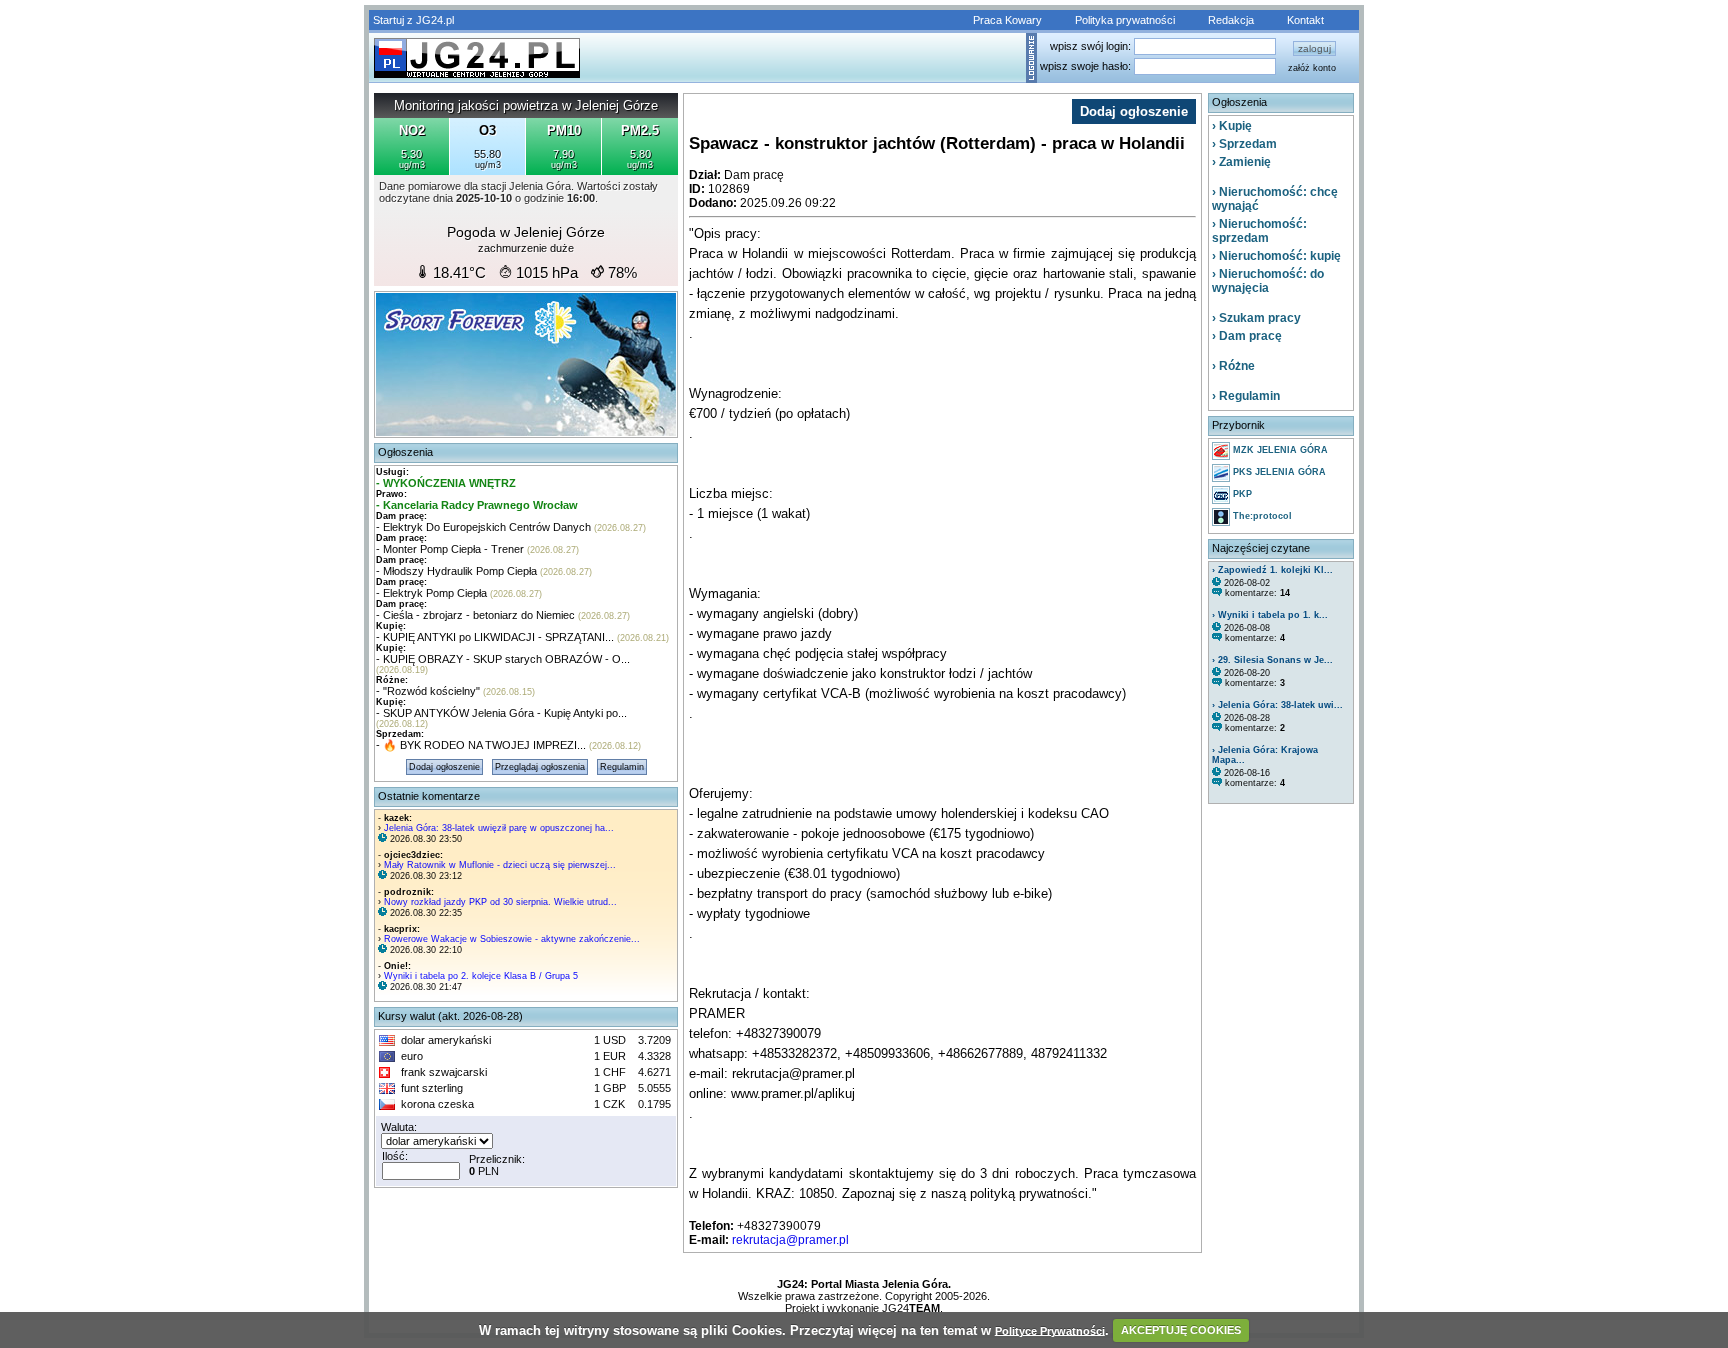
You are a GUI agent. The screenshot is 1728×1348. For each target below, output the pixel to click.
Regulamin (622, 767)
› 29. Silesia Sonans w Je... (1272, 660)
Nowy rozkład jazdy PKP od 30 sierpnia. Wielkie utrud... (500, 902)
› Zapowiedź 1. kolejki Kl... (1272, 570)
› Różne (1233, 366)
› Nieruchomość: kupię (1276, 256)
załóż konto (1312, 68)
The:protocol (1261, 516)
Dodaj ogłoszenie (444, 767)
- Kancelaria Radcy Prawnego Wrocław (477, 505)
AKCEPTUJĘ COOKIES (1181, 1330)
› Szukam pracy (1256, 318)
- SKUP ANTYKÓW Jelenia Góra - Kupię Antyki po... (501, 713)
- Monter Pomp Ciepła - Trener (450, 549)
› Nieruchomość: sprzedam (1259, 231)
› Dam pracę (1247, 336)
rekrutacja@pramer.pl (790, 1240)
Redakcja (1231, 20)
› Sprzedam (1244, 144)
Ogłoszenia (405, 452)
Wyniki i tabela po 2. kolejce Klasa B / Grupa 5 (481, 976)
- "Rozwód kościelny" (428, 691)
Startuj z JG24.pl (413, 20)
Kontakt (1305, 20)
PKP (1241, 494)
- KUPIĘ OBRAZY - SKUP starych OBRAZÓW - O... (503, 659)
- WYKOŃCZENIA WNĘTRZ (446, 483)
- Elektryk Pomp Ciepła (431, 593)
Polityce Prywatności (1050, 1330)
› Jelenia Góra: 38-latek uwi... (1277, 705)
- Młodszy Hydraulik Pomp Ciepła (456, 571)
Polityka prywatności (1125, 20)
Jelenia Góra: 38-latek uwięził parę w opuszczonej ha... (499, 828)
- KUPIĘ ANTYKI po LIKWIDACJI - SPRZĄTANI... (495, 637)
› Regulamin (1246, 396)
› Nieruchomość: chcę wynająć (1275, 199)
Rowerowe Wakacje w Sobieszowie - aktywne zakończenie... (512, 939)
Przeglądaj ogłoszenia (540, 767)
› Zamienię (1241, 162)
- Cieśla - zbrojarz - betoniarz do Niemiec (475, 615)
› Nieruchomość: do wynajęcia (1268, 281)
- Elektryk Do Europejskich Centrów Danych (483, 527)
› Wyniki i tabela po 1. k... (1270, 615)
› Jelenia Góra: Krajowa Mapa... (1265, 755)
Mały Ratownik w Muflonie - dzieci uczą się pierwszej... (500, 865)
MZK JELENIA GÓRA (1279, 450)
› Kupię (1232, 126)
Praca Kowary (1007, 20)
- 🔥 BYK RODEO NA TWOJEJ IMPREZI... (481, 745)
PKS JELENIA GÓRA (1278, 472)
